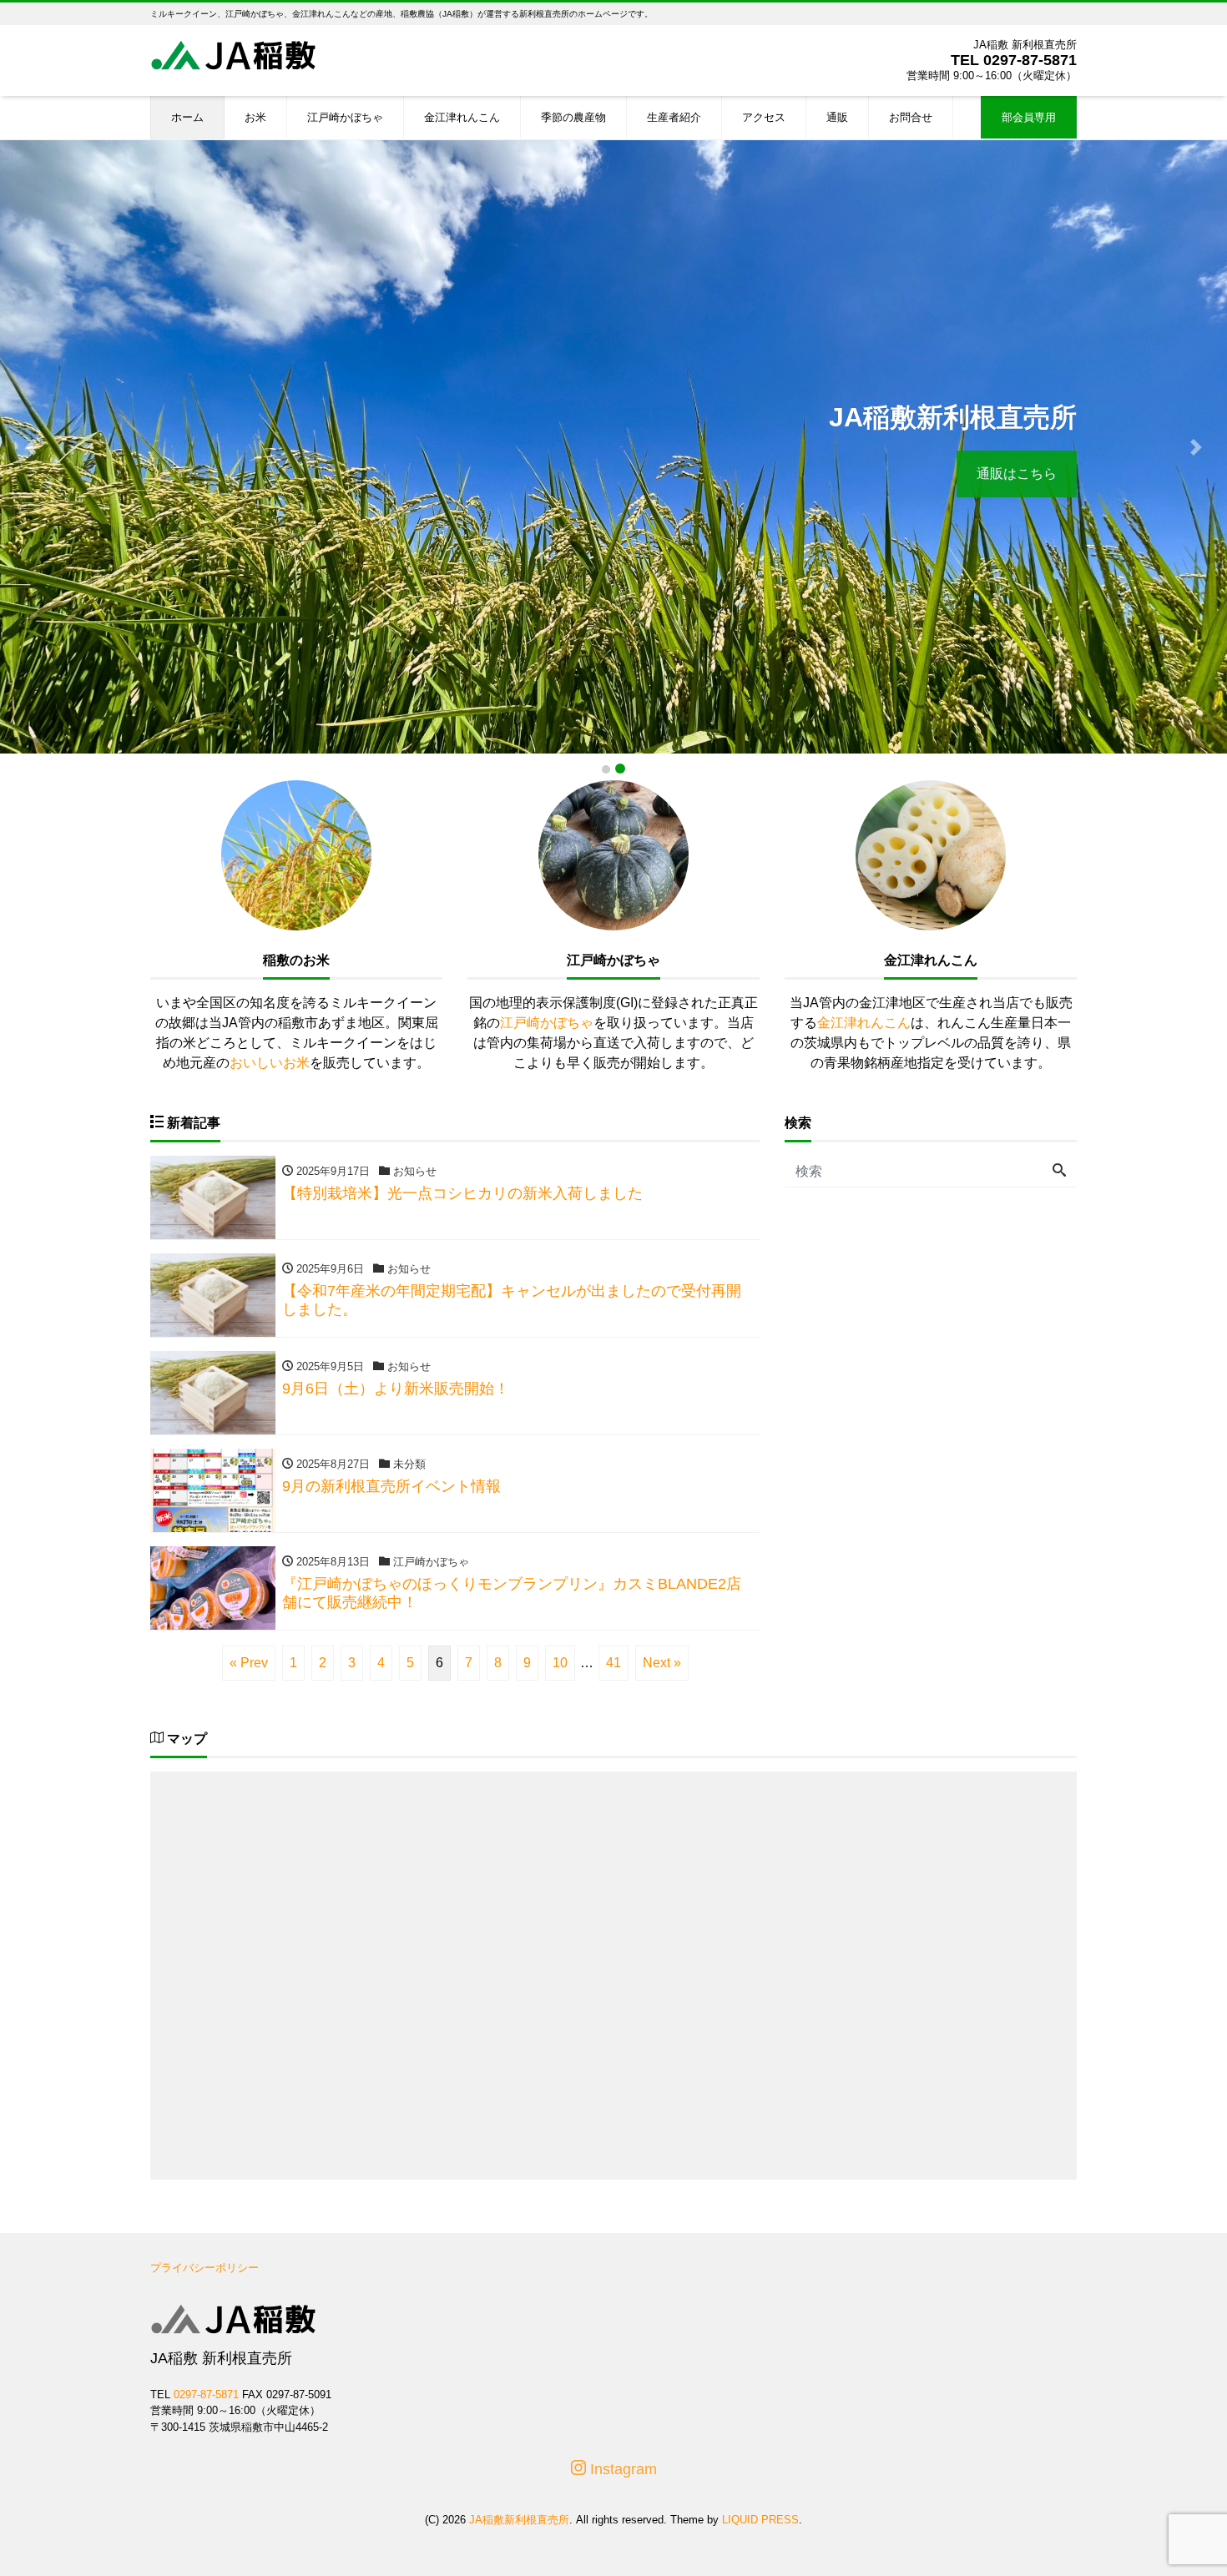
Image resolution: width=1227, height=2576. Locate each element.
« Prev (249, 1663)
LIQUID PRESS (760, 2520)
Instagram (621, 2469)
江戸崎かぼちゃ (345, 117)
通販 (837, 117)
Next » (662, 1663)
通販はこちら (1017, 474)
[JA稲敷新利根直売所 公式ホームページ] (234, 53)
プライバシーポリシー (204, 2268)
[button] (31, 447)
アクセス (764, 117)
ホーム (187, 117)
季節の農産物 (573, 117)
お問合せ (911, 117)
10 (560, 1663)
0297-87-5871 (1030, 60)
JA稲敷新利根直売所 (519, 2520)
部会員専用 (1029, 117)
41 (613, 1663)
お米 (255, 117)
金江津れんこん (462, 117)
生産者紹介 (674, 117)
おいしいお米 (270, 1063)
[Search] (1059, 1172)
